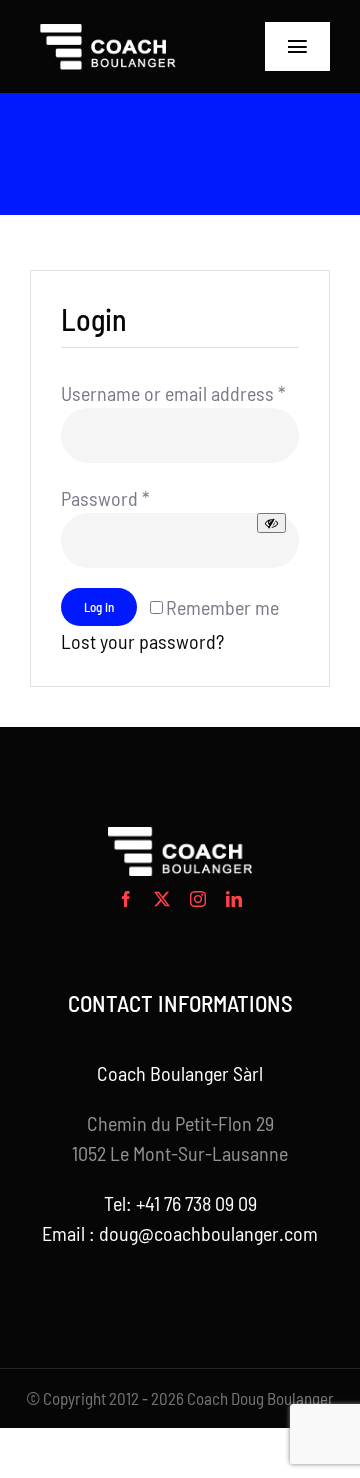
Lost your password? (142, 641)
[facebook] (126, 899)
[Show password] (271, 523)
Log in (99, 607)
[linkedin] (234, 899)
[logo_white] (108, 30)
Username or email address (173, 393)
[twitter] (162, 899)
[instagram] (198, 899)
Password (105, 498)
